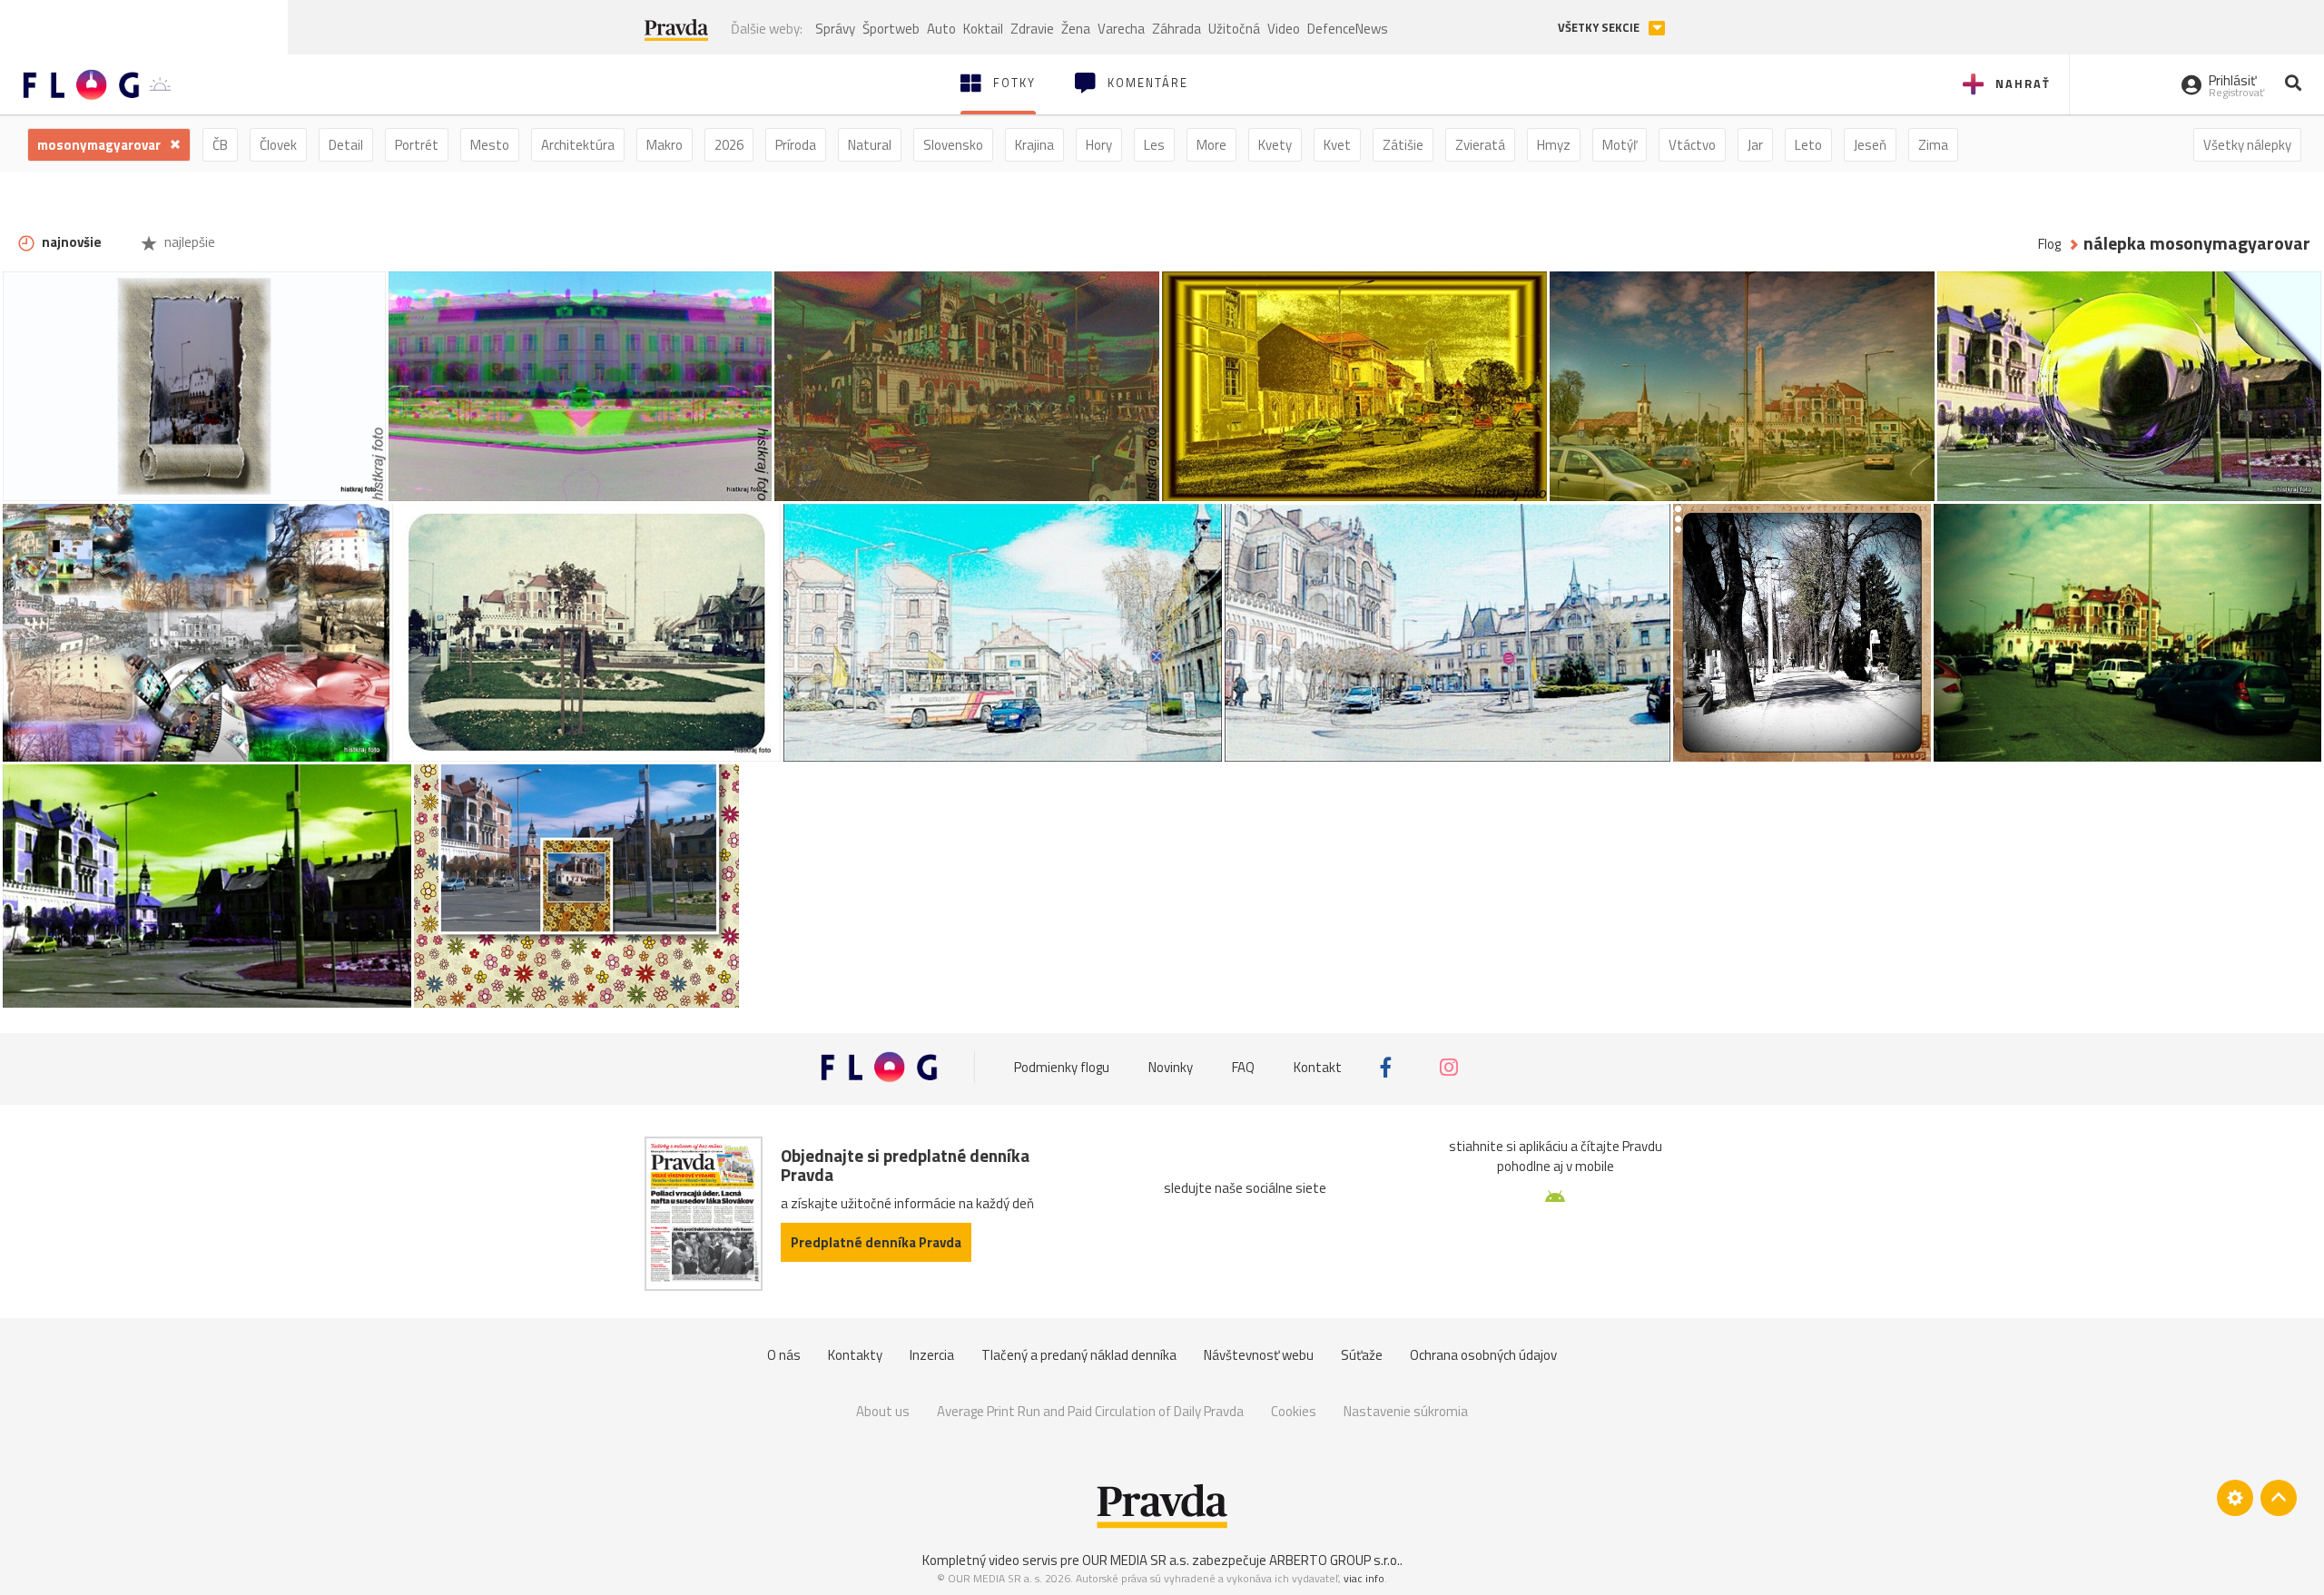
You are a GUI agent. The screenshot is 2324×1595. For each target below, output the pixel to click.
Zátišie (1403, 145)
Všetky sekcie (1600, 28)
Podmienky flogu (1062, 1067)
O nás (784, 1355)
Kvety (1275, 145)
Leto (1808, 145)
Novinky (1171, 1067)
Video (1284, 29)
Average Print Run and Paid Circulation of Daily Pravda (1090, 1411)
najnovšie (70, 242)
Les (1154, 145)
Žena (1076, 29)
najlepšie (188, 242)
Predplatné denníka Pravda (876, 1242)
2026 (729, 145)
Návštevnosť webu (1259, 1355)
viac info (1364, 1578)
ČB (220, 145)
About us (883, 1411)
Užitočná (1234, 29)
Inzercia (932, 1355)
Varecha (1121, 29)
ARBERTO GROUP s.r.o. (1334, 1560)
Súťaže (1362, 1355)
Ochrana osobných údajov (1483, 1355)
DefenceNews (1348, 29)
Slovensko (953, 145)
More (1211, 145)
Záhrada (1177, 29)
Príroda (796, 145)
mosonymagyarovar (100, 145)
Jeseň (1870, 145)
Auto (941, 29)
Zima (1933, 145)
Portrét (417, 145)
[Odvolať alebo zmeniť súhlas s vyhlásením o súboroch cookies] (2235, 1498)
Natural (870, 145)
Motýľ (1620, 145)
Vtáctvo (1692, 145)
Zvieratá (1480, 145)
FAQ (1243, 1067)
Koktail (983, 29)
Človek (278, 145)
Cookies (1294, 1411)
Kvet (1337, 145)
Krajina (1034, 145)
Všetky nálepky (2247, 145)
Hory (1099, 145)
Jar (1755, 145)
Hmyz (1554, 145)
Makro (665, 145)
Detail (346, 145)
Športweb (891, 29)
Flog (2049, 244)
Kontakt (1318, 1067)
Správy (835, 29)
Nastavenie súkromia (1406, 1411)
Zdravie (1032, 29)
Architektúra (578, 145)
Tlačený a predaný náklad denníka (1079, 1355)
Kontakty (855, 1355)
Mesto (490, 145)
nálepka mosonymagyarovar (2197, 244)
